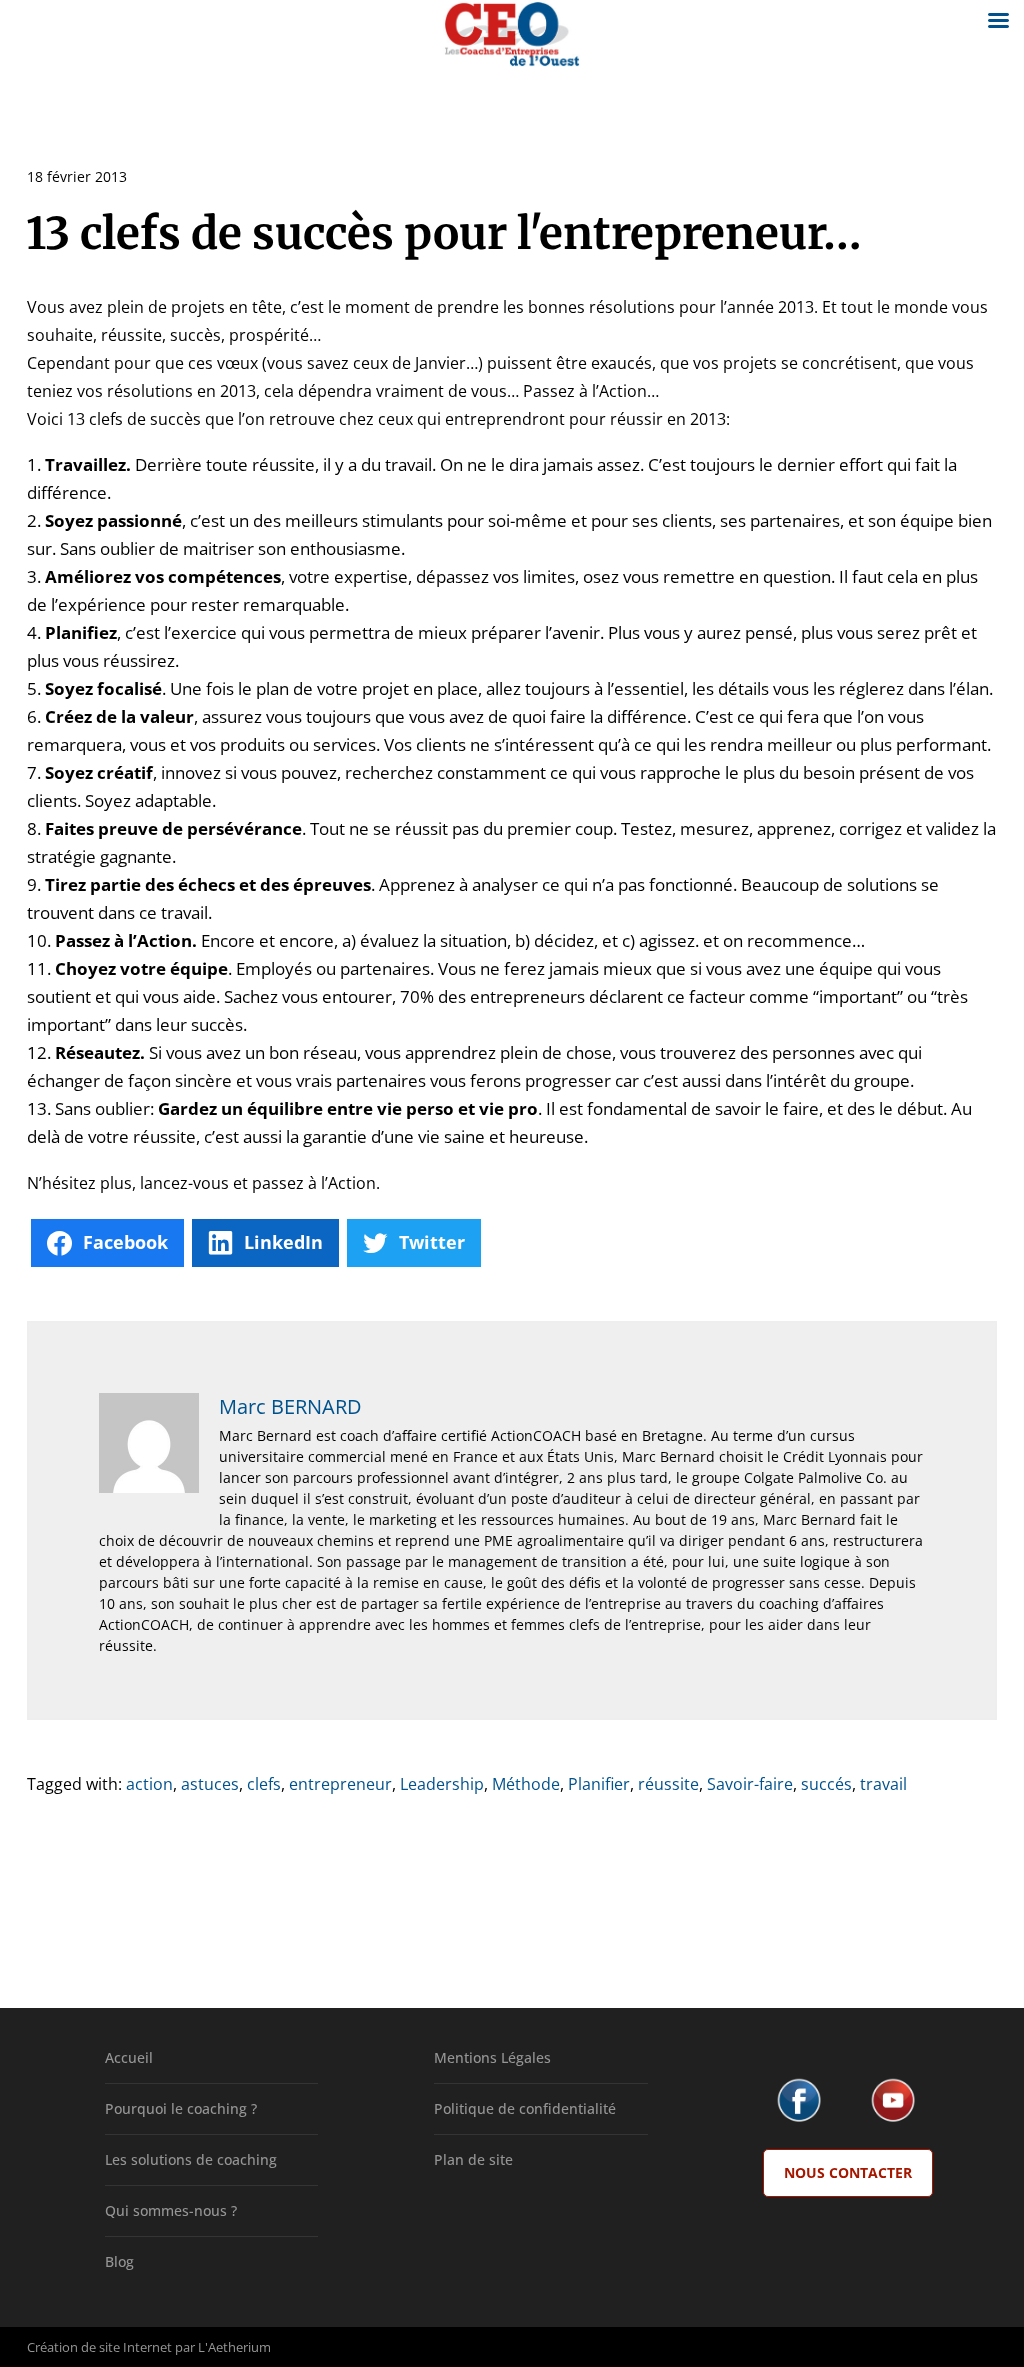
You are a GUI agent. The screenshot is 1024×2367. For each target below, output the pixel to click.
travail (883, 1784)
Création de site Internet (99, 2347)
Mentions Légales (492, 2057)
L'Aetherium (234, 2347)
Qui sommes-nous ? (171, 2210)
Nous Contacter (848, 2172)
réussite (668, 1784)
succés (826, 1784)
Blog (119, 2261)
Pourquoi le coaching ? (181, 2108)
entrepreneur (340, 1784)
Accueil (129, 2057)
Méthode (526, 1784)
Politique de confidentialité (525, 2108)
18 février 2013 (77, 176)
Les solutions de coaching (191, 2159)
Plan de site (473, 2159)
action (149, 1784)
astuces (210, 1784)
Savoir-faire (750, 1784)
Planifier (599, 1784)
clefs (264, 1784)
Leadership (442, 1784)
